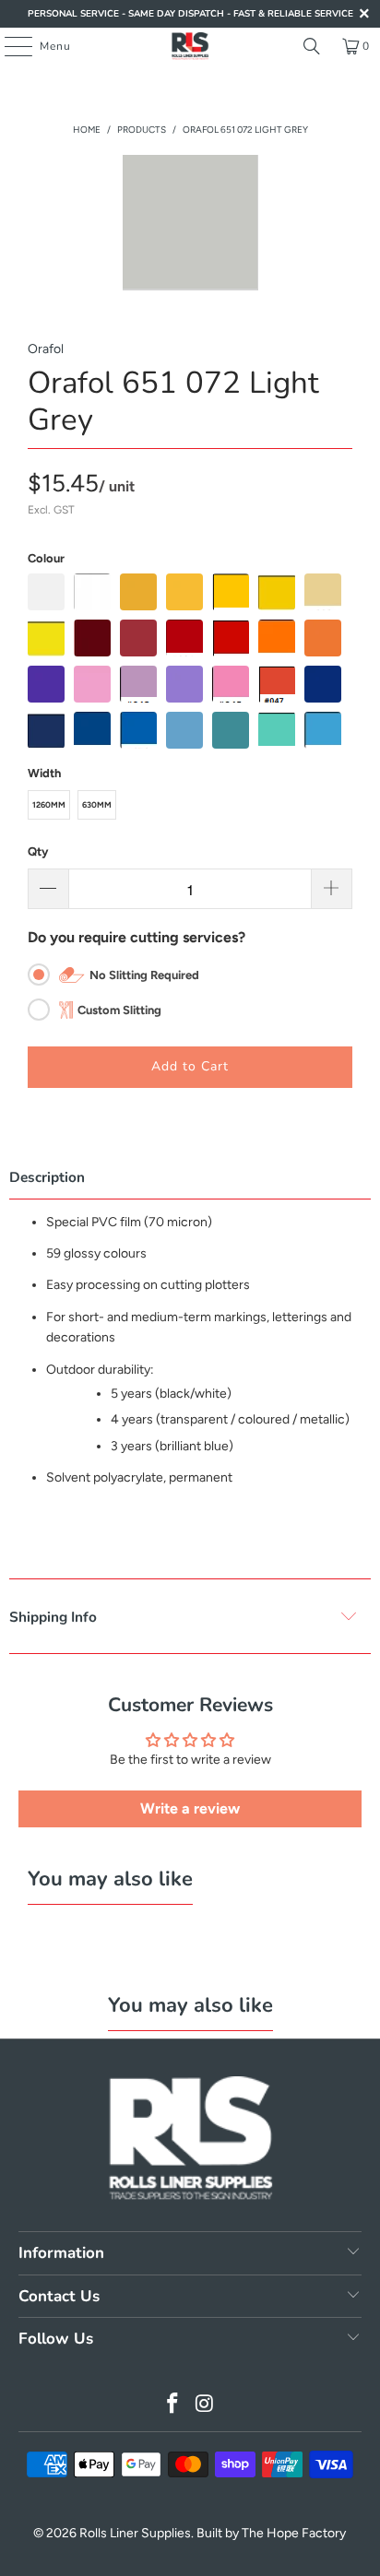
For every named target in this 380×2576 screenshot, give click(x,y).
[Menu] (9, 46)
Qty (38, 851)
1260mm (49, 804)
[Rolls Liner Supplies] (190, 46)
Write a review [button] (190, 1808)
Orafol (46, 349)
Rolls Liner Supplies (135, 2533)
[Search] (312, 46)
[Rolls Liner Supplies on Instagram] (205, 2405)
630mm (97, 804)
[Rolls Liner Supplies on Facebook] (173, 2405)
